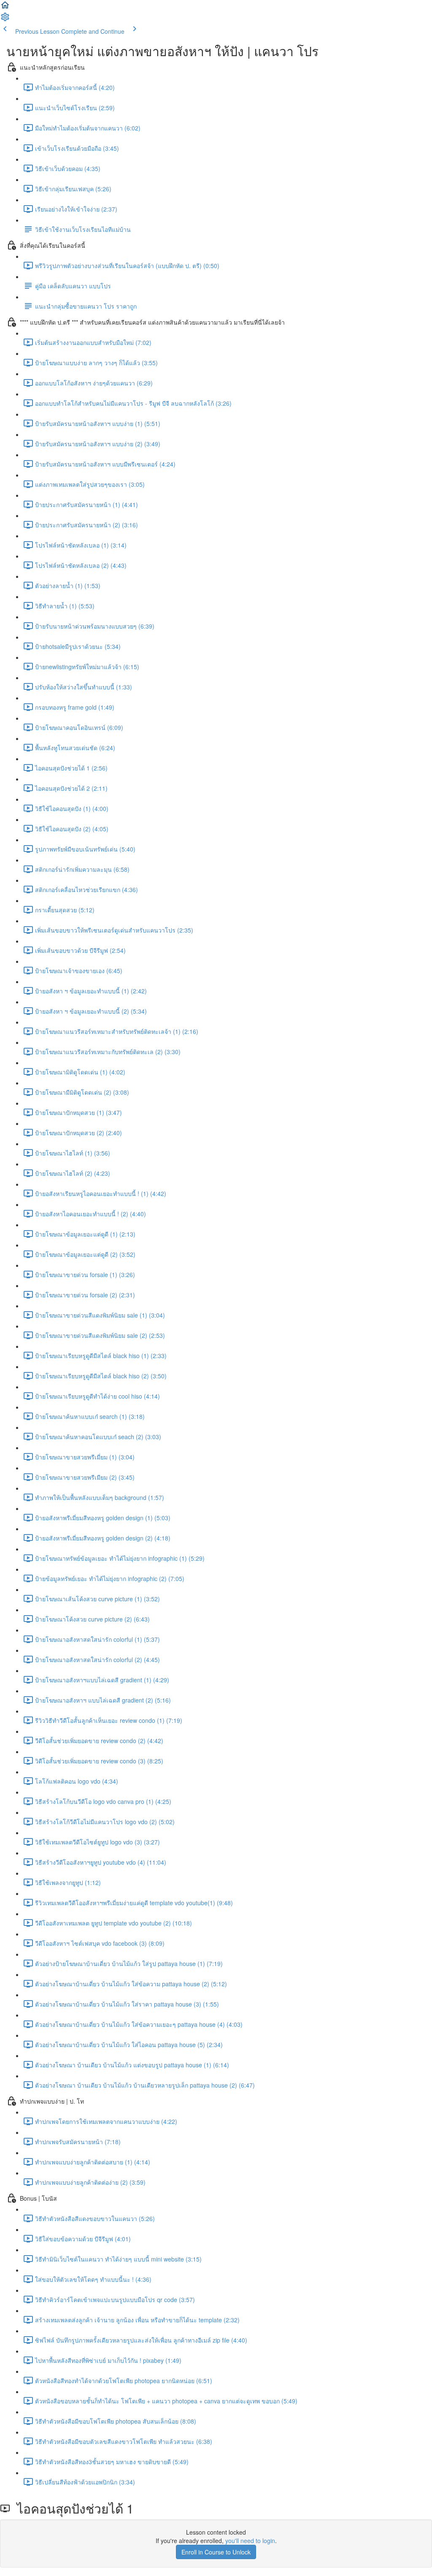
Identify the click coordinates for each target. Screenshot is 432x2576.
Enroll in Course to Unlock (216, 2552)
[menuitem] (5, 19)
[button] (5, 8)
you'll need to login (250, 2541)
